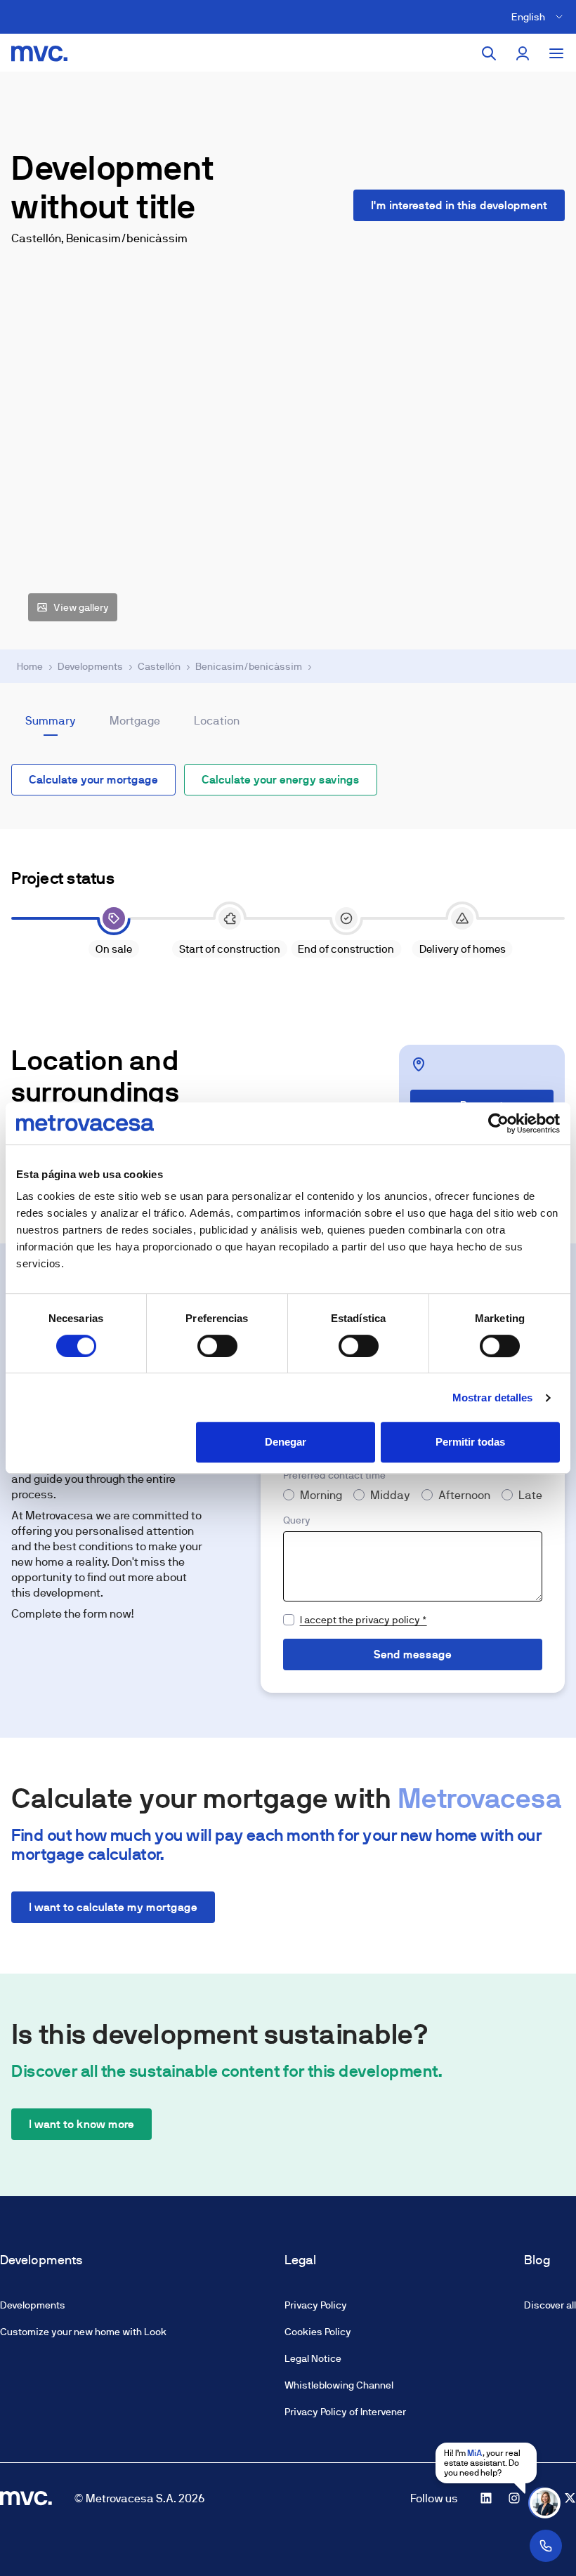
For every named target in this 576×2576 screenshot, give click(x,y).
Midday (390, 1495)
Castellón (159, 666)
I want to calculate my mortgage (113, 1907)
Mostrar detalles (493, 1398)
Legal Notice (313, 2358)
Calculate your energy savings (281, 780)
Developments (90, 666)
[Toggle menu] (556, 53)
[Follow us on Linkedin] (486, 2498)
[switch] (217, 1346)
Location (217, 721)
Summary (51, 721)
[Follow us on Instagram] (514, 2498)
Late (530, 1495)
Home (30, 666)
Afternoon (464, 1495)
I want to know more (81, 2124)
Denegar (286, 1442)
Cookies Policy (318, 2332)
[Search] (489, 53)
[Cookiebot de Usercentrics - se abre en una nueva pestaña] (498, 1123)
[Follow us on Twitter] (570, 2498)
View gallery (81, 607)
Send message (413, 1654)
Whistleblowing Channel (339, 2385)
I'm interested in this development (459, 205)
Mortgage (135, 721)
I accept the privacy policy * (364, 1620)
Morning (321, 1495)
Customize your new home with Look (83, 2332)
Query (297, 1520)
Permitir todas (470, 1442)
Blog (537, 2260)
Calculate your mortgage (93, 780)
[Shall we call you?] (546, 2546)
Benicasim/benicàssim (249, 666)
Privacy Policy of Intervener (345, 2412)
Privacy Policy (316, 2305)
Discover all (550, 2305)
